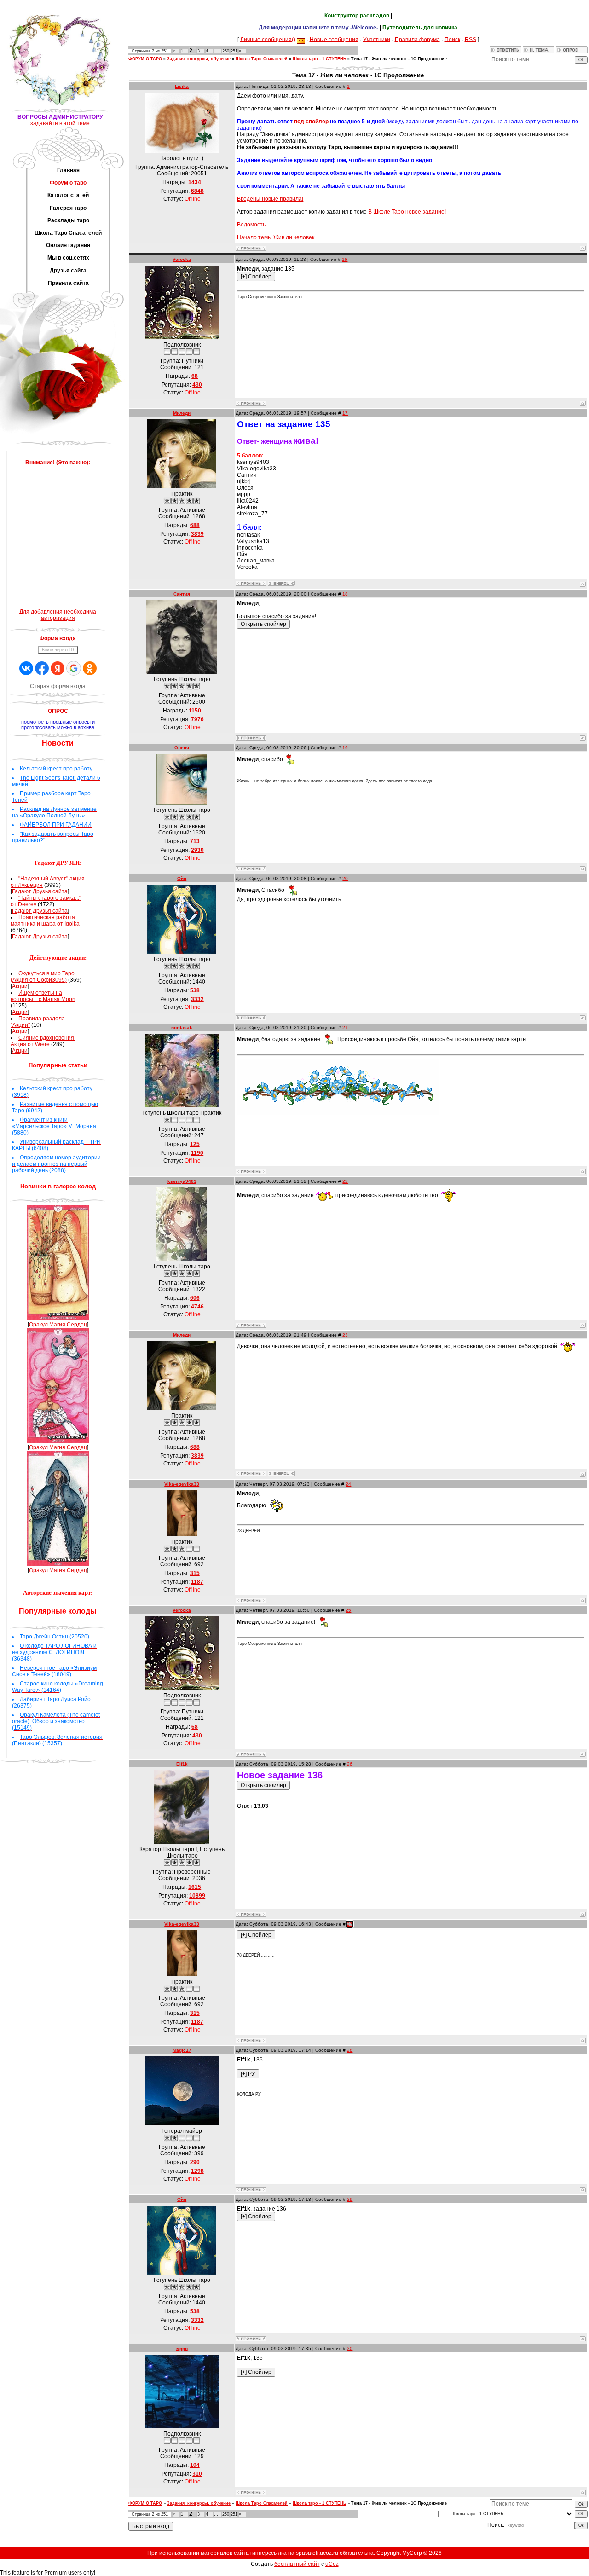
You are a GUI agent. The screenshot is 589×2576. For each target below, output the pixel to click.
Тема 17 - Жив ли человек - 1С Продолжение (399, 59)
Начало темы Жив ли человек (276, 237)
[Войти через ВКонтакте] (26, 668)
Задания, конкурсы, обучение (199, 59)
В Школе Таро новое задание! (407, 212)
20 (345, 878)
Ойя (182, 878)
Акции (20, 986)
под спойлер (311, 122)
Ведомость (251, 225)
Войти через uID (58, 650)
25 (348, 1610)
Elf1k (182, 1764)
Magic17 (182, 2050)
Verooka (182, 259)
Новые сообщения (334, 39)
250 (226, 51)
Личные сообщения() (268, 39)
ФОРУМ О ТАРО (145, 59)
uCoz (332, 2564)
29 (350, 2199)
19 (345, 748)
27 (350, 1924)
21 (345, 1028)
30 (350, 2348)
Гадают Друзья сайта (40, 891)
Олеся (182, 748)
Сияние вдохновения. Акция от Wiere (43, 1041)
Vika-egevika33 (182, 1484)
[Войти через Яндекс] (58, 668)
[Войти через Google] (74, 668)
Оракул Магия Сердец (58, 1325)
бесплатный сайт (297, 2564)
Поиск (452, 39)
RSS (471, 39)
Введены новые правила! (270, 199)
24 (348, 1484)
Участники (377, 39)
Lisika (182, 86)
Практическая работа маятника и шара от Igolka (45, 920)
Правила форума (417, 39)
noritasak (182, 1028)
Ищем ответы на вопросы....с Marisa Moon (43, 996)
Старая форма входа (58, 686)
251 (234, 51)
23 (345, 1335)
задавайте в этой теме (60, 123)
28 (350, 2050)
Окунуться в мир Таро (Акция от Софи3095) (43, 977)
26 (350, 1764)
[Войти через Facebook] (42, 668)
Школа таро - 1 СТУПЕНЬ (319, 59)
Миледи (182, 413)
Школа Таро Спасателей (262, 59)
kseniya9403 (182, 1181)
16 (345, 259)
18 (345, 594)
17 (345, 413)
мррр (182, 2348)
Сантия (182, 594)
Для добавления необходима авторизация (58, 615)
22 (345, 1181)
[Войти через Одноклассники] (90, 668)
